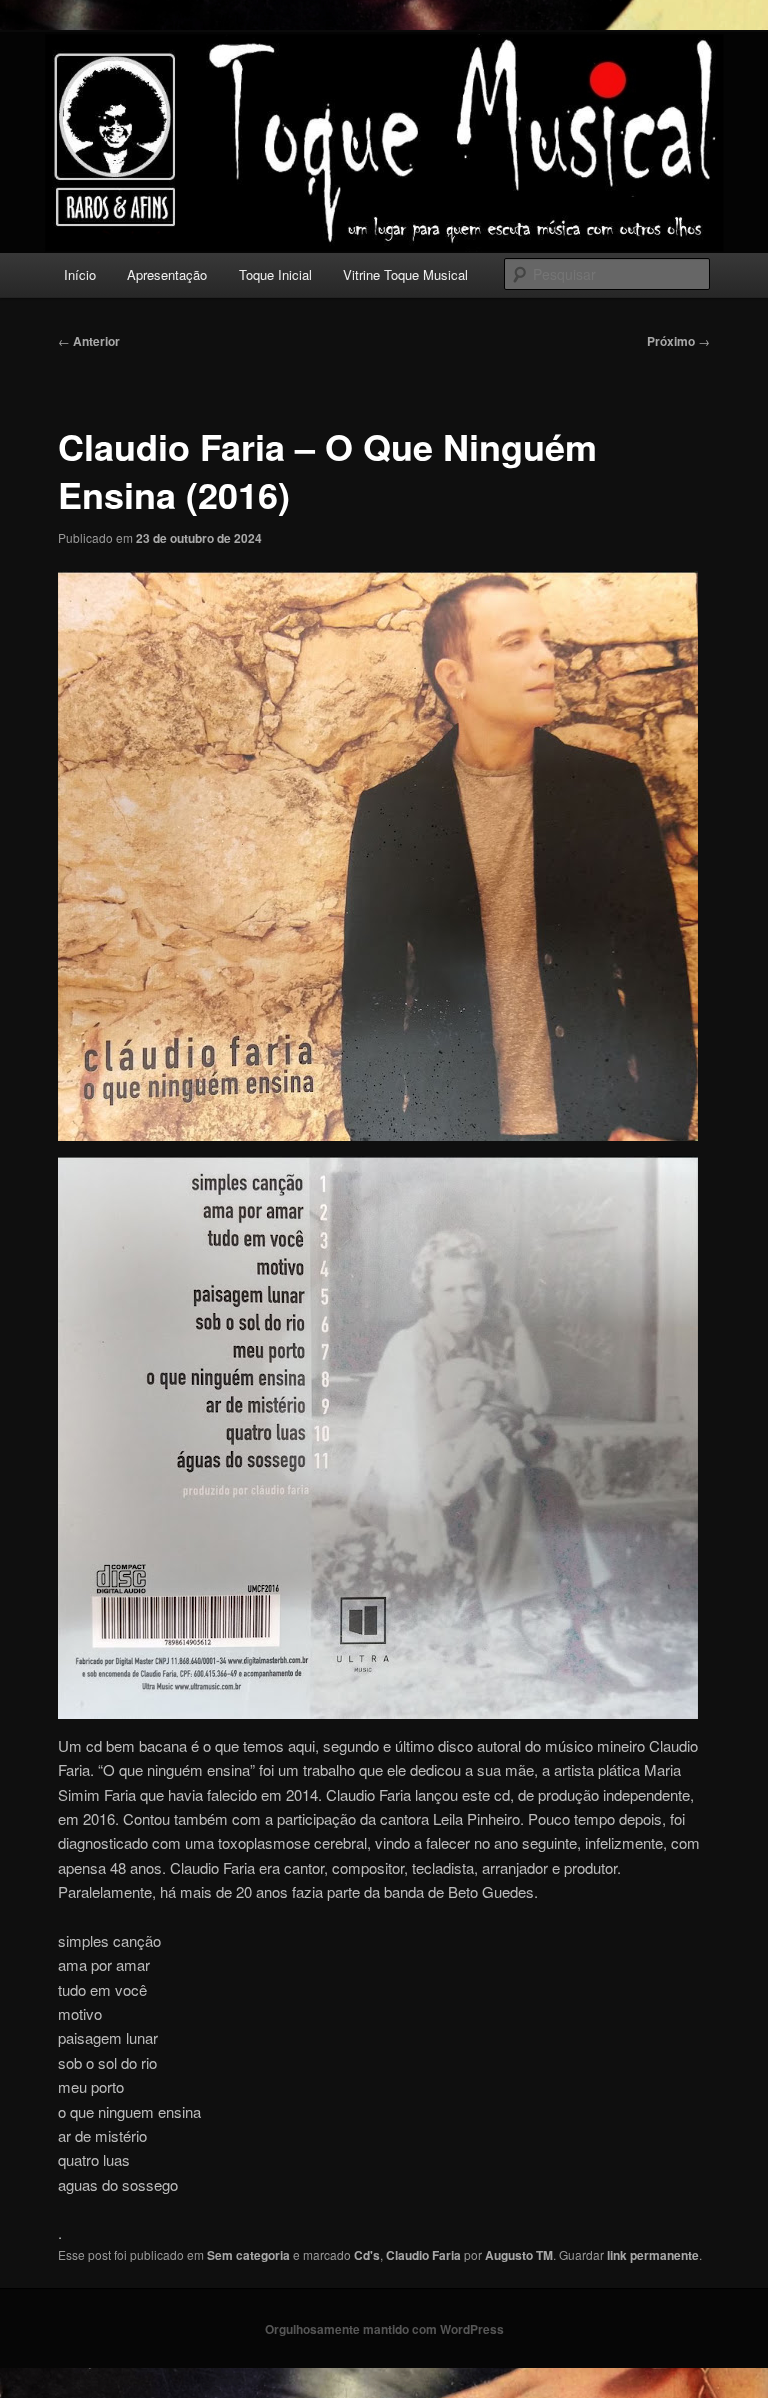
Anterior (89, 341)
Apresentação (167, 274)
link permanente (653, 2255)
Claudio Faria (423, 2255)
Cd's (367, 2255)
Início (80, 274)
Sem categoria (248, 2255)
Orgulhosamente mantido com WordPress (384, 2329)
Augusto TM (519, 2255)
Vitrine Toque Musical (405, 274)
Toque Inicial (275, 274)
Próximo (678, 341)
